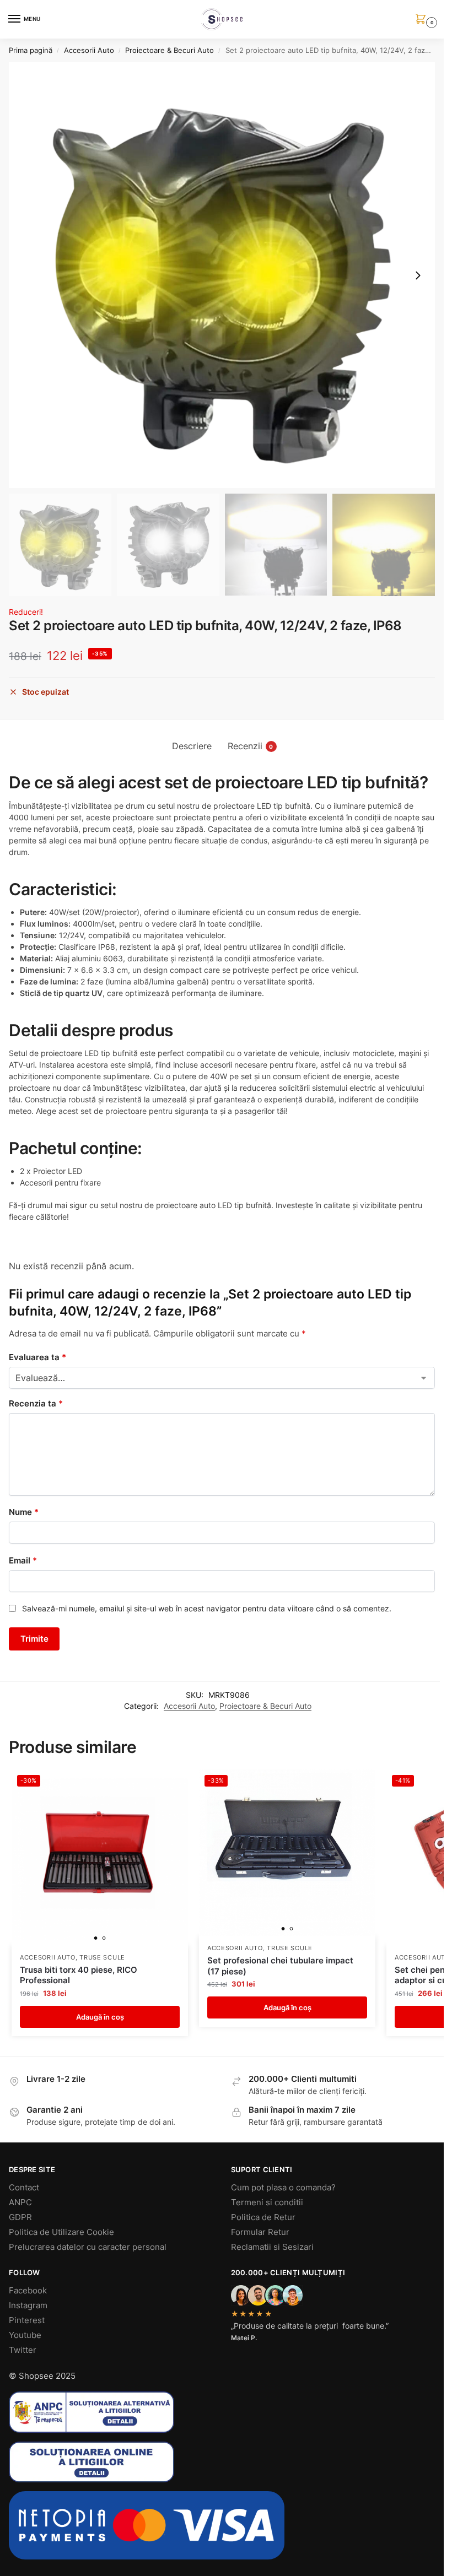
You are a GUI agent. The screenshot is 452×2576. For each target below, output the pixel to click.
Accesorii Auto (89, 50)
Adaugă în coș (100, 2017)
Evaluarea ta (37, 1357)
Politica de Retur (263, 2217)
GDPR (20, 2217)
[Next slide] (418, 275)
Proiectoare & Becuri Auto (169, 50)
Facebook (28, 2291)
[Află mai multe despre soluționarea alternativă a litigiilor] (222, 2412)
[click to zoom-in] (222, 275)
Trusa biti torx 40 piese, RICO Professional (79, 1975)
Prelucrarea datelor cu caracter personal (88, 2247)
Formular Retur (260, 2232)
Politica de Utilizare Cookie (61, 2232)
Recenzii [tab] (251, 746)
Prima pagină (31, 50)
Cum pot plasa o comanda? (283, 2188)
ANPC (20, 2202)
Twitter (23, 2350)
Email (23, 1560)
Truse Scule (102, 1958)
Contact (24, 2188)
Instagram (28, 2306)
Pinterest (27, 2320)
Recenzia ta (36, 1403)
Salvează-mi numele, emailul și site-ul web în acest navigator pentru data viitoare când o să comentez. (207, 1608)
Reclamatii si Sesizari (272, 2247)
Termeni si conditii (267, 2202)
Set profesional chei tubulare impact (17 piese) (280, 1966)
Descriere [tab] (192, 746)
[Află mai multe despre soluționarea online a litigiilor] (222, 2462)
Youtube (25, 2335)
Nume (24, 1512)
